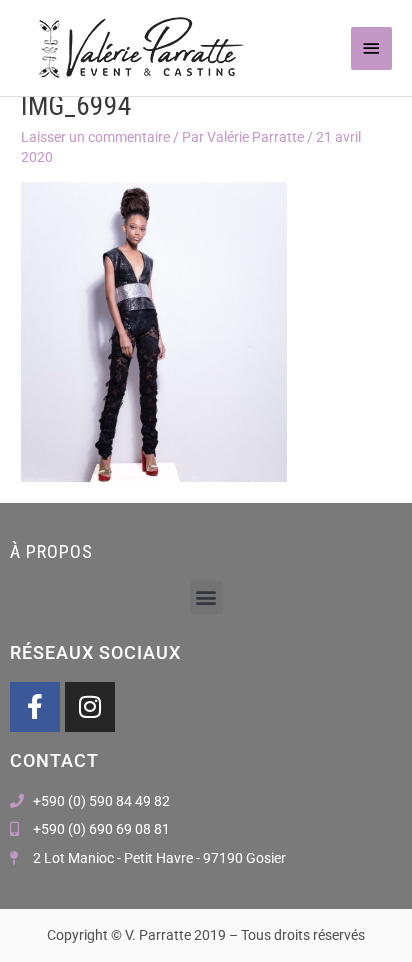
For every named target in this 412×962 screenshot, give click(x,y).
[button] (206, 597)
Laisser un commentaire (95, 137)
